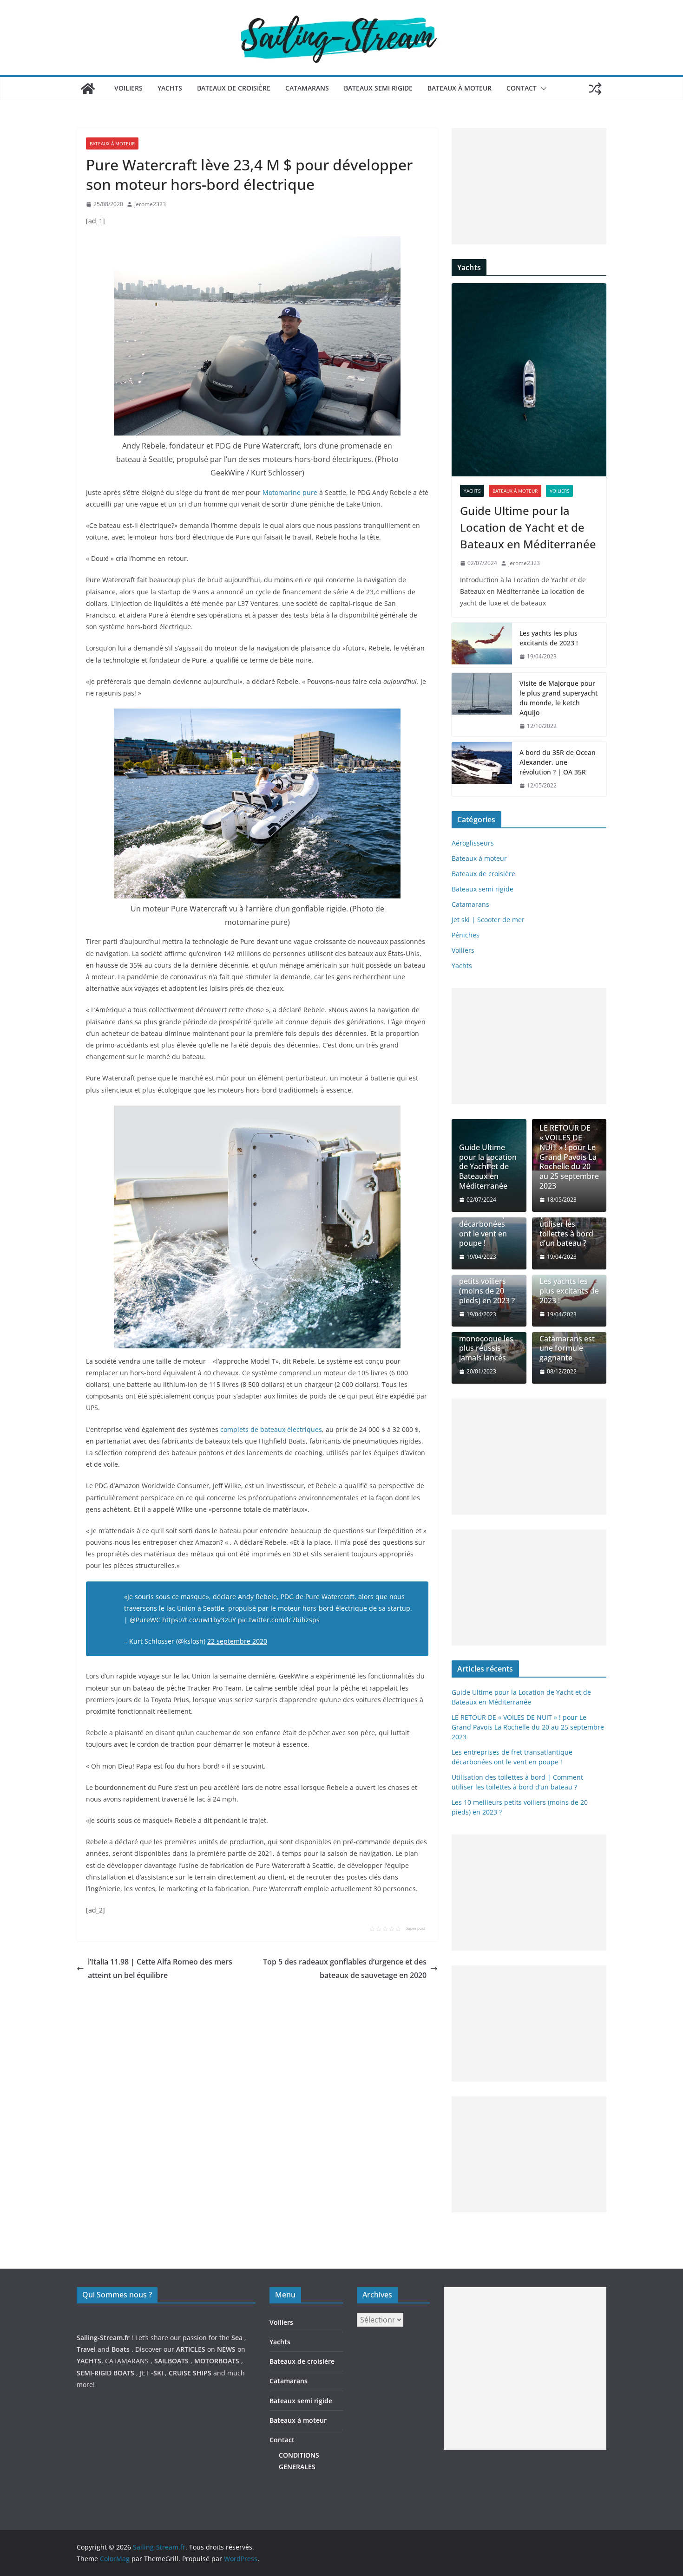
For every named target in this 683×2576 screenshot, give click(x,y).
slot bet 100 (462, 2494)
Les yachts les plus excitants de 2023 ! (549, 638)
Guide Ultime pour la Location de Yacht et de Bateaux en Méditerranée (528, 527)
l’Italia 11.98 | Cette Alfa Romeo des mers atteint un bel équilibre (160, 1968)
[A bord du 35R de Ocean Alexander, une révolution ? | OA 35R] (482, 769)
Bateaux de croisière (234, 88)
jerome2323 (150, 204)
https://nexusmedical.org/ (122, 2262)
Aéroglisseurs (473, 843)
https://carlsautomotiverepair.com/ (498, 2459)
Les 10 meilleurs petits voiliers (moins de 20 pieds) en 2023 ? (487, 1286)
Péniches (466, 935)
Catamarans (307, 88)
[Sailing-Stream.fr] (88, 89)
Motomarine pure (290, 492)
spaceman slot (466, 2482)
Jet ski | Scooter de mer (488, 920)
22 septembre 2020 (237, 1641)
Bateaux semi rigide (378, 88)
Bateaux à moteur (460, 88)
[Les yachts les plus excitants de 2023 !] (482, 645)
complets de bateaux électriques (270, 1429)
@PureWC (145, 1620)
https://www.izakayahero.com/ (491, 2470)
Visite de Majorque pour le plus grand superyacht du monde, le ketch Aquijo (558, 698)
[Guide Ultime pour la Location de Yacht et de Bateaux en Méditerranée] (529, 380)
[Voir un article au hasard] (595, 89)
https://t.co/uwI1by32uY (199, 1620)
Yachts (170, 88)
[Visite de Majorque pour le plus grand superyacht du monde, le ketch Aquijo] (482, 705)
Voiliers (128, 88)
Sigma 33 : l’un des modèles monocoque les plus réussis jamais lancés (486, 1339)
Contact (522, 88)
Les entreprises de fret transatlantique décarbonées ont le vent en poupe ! (486, 1219)
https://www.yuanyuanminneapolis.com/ (507, 2506)
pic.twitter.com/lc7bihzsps (279, 1620)
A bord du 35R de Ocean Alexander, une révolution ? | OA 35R (558, 762)
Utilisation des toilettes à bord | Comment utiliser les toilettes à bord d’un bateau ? (566, 1219)
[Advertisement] (529, 186)
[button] (542, 89)
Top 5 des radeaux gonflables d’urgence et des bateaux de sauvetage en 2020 (345, 1968)
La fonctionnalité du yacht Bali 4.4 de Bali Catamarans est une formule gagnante (569, 1334)
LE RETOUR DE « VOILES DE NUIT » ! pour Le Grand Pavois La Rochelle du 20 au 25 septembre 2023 (569, 1157)
